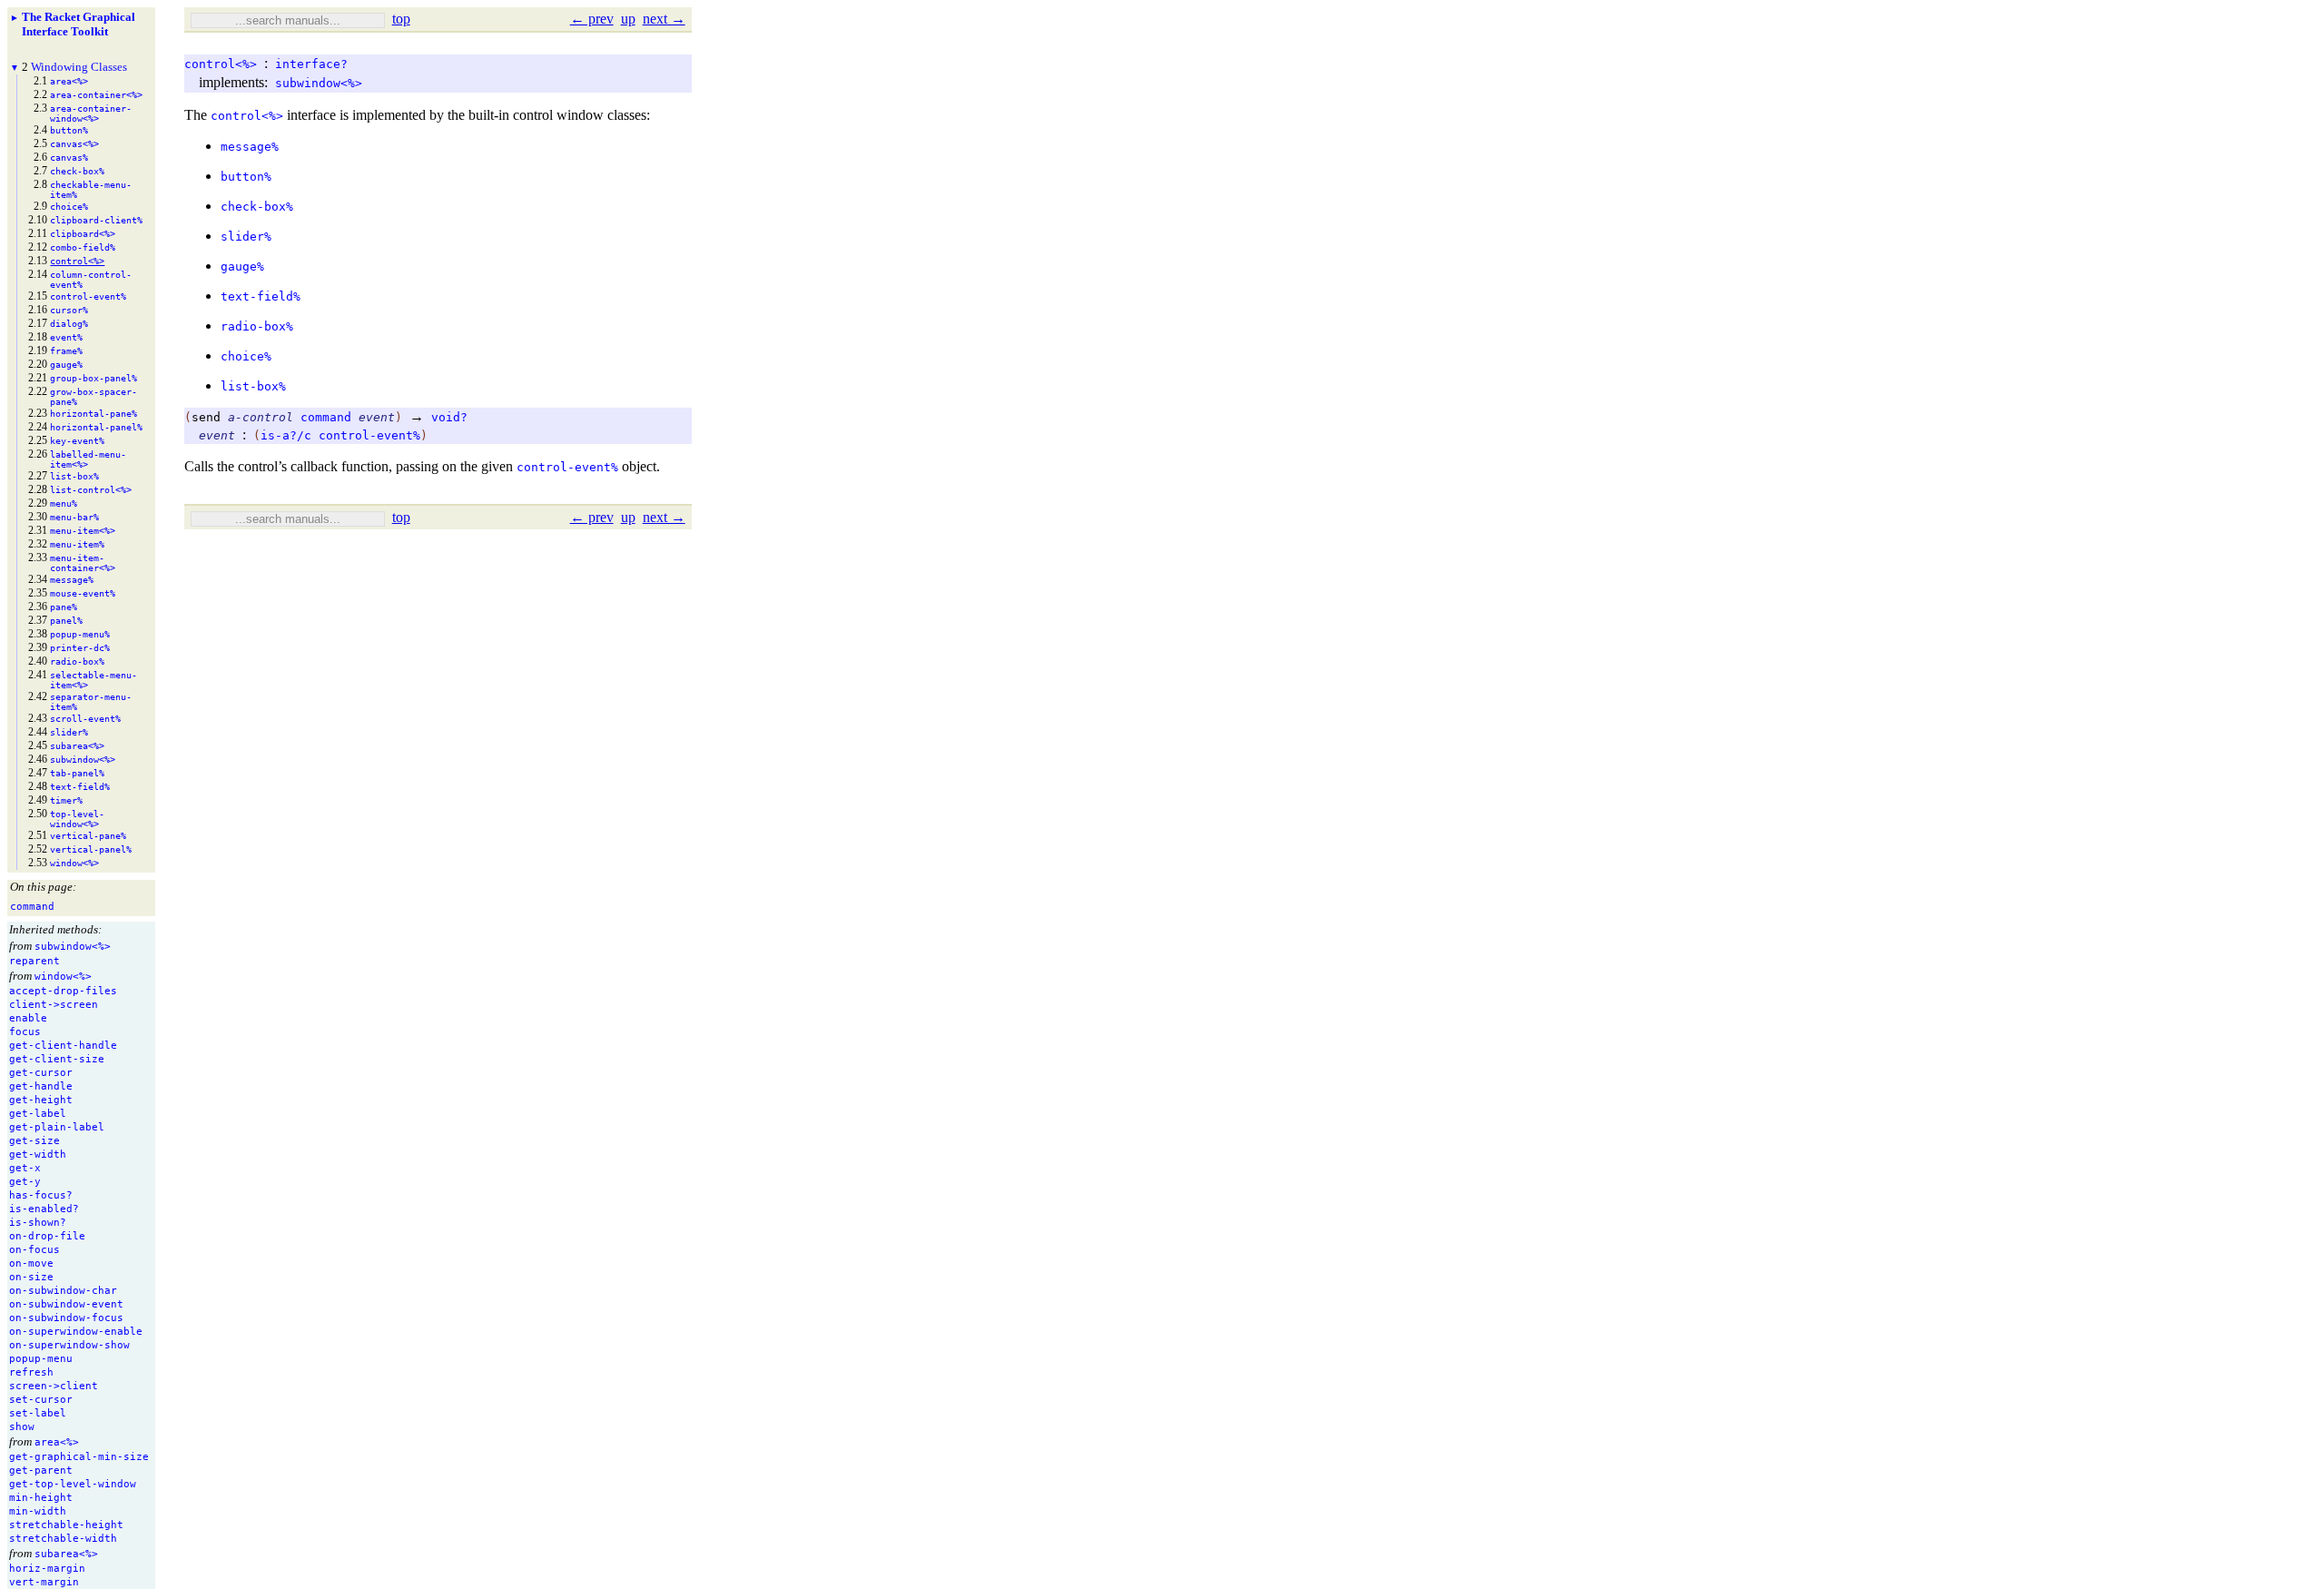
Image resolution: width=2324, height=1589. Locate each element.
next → (664, 19)
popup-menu (41, 1359)
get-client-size (57, 1059)
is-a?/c (286, 435)
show (22, 1427)
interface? (311, 64)
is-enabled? (44, 1209)
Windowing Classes (79, 67)
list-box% (253, 386)
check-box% (257, 207)
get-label (38, 1114)
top (401, 19)
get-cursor (41, 1073)
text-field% (261, 296)
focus (25, 1032)
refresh (31, 1372)
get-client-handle (63, 1046)
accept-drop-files (63, 991)
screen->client (54, 1386)
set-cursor (41, 1400)
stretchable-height (66, 1525)
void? (449, 417)
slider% (246, 237)
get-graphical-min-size (79, 1457)
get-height (41, 1100)
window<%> (63, 977)
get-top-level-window (73, 1484)
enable (28, 1018)
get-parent (41, 1471)
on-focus (34, 1250)
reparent (34, 961)
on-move (31, 1263)
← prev (592, 19)
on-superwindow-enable (76, 1332)
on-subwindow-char (63, 1291)
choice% (246, 356)
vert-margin (44, 1582)
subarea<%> (66, 1554)
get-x (25, 1168)
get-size (34, 1141)
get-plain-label (57, 1127)
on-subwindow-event (66, 1304)
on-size (31, 1277)
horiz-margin (47, 1569)
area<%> (57, 1442)
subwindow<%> (73, 947)
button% (246, 177)
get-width (38, 1155)
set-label (38, 1413)
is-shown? (38, 1223)
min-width (38, 1511)
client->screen (54, 1005)
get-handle (41, 1086)
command (326, 417)
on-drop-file (47, 1236)
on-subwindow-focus (66, 1318)
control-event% (369, 435)
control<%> (221, 64)
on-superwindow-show (69, 1345)
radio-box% (257, 326)
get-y (25, 1182)
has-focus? (41, 1195)
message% (250, 147)
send (206, 417)
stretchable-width (63, 1539)
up (628, 19)
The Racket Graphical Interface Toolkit (79, 24)
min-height (41, 1498)
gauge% (242, 266)
